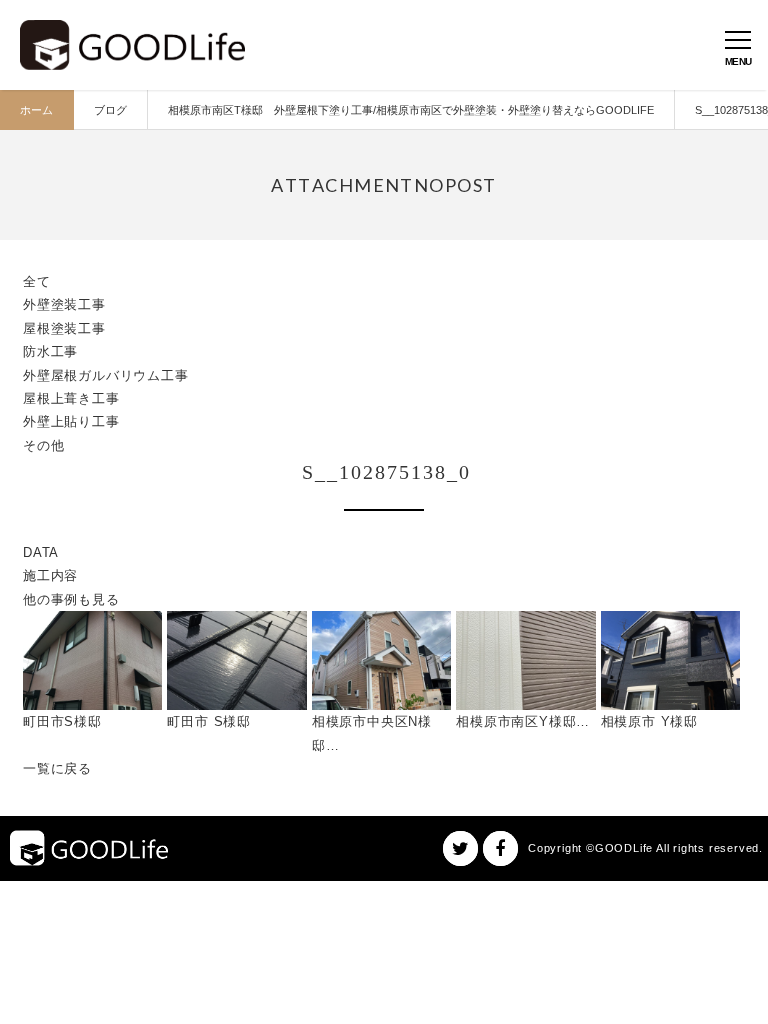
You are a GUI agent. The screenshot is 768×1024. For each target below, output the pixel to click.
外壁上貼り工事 (71, 421)
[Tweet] (460, 848)
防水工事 (50, 351)
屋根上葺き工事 (71, 398)
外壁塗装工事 (64, 304)
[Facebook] (500, 848)
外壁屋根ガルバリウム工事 (106, 375)
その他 (43, 445)
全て (37, 281)
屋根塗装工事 (64, 328)
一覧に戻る (57, 768)
